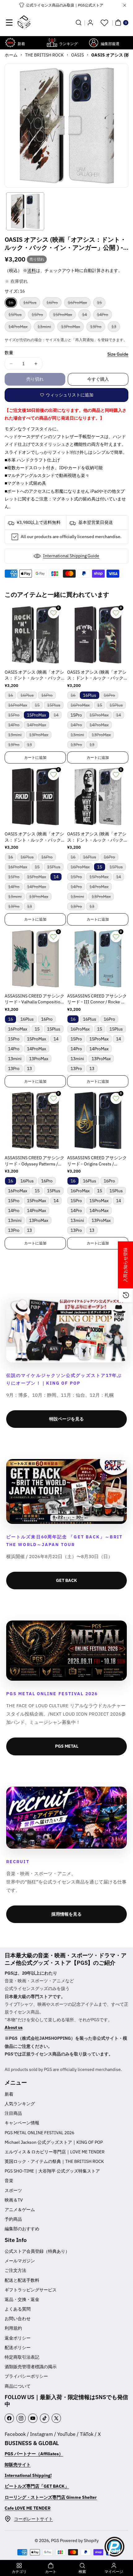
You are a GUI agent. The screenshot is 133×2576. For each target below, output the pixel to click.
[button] (9, 23)
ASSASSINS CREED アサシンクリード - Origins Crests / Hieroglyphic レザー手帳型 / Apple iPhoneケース (97, 1161)
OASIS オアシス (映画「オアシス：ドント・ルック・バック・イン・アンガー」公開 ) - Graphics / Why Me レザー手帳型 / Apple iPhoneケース (97, 837)
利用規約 (13, 2328)
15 (101, 304)
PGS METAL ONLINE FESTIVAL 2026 (39, 2133)
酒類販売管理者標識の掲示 (31, 2367)
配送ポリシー (18, 2348)
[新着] (10, 43)
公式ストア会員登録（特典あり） (37, 2251)
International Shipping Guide (71, 556)
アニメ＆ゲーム (20, 2210)
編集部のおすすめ (22, 2229)
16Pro (54, 304)
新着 (9, 2094)
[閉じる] (125, 5)
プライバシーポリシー (26, 2376)
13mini (46, 328)
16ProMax (79, 304)
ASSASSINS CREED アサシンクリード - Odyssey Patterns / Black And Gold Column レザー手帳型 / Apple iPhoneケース (34, 1161)
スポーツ (13, 2190)
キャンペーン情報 (22, 2123)
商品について (18, 2386)
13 (116, 328)
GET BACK (66, 1580)
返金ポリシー (18, 2338)
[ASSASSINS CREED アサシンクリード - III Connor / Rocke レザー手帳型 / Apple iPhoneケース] (98, 959)
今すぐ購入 (98, 379)
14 (86, 316)
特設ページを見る (66, 1419)
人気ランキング (20, 2104)
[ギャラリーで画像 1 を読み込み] (25, 211)
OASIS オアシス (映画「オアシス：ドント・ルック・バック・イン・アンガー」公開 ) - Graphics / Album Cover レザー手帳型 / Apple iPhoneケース (35, 675)
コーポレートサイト (33, 2519)
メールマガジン (20, 2261)
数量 (9, 353)
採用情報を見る (66, 1914)
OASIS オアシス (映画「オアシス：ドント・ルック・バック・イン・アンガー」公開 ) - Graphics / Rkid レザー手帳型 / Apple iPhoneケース (35, 837)
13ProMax (72, 328)
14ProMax (20, 328)
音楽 (9, 2181)
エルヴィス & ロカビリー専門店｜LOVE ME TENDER (55, 2152)
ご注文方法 (15, 2270)
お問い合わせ (18, 2319)
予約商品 (13, 2219)
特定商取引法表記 (22, 2357)
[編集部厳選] (94, 43)
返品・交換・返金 (22, 2299)
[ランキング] (52, 43)
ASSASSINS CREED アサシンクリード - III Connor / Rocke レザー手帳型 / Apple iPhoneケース (97, 999)
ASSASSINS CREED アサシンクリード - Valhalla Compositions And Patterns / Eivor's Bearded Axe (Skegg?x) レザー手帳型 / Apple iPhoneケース (35, 999)
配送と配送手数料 (22, 2280)
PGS (55, 2540)
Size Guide (118, 354)
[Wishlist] (104, 23)
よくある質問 (18, 2309)
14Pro (104, 316)
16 (13, 304)
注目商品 (13, 2113)
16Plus (32, 304)
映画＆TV (14, 2200)
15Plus (17, 316)
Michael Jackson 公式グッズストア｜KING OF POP (54, 2142)
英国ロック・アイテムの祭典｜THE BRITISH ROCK (54, 2161)
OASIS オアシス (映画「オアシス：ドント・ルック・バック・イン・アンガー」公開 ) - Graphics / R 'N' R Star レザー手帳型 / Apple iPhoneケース (97, 675)
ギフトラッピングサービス (31, 2290)
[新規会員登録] (90, 23)
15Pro (39, 316)
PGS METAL (67, 1746)
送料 (32, 270)
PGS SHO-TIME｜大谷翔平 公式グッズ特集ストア (52, 2171)
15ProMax (64, 316)
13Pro (98, 328)
